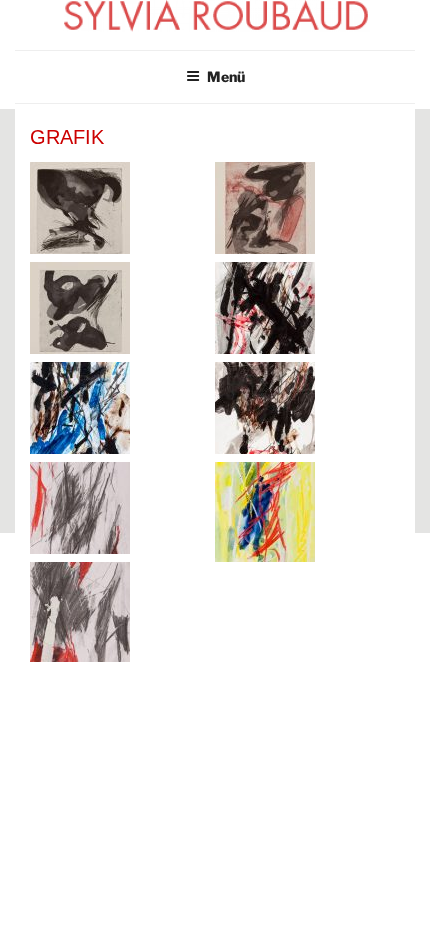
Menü (226, 76)
